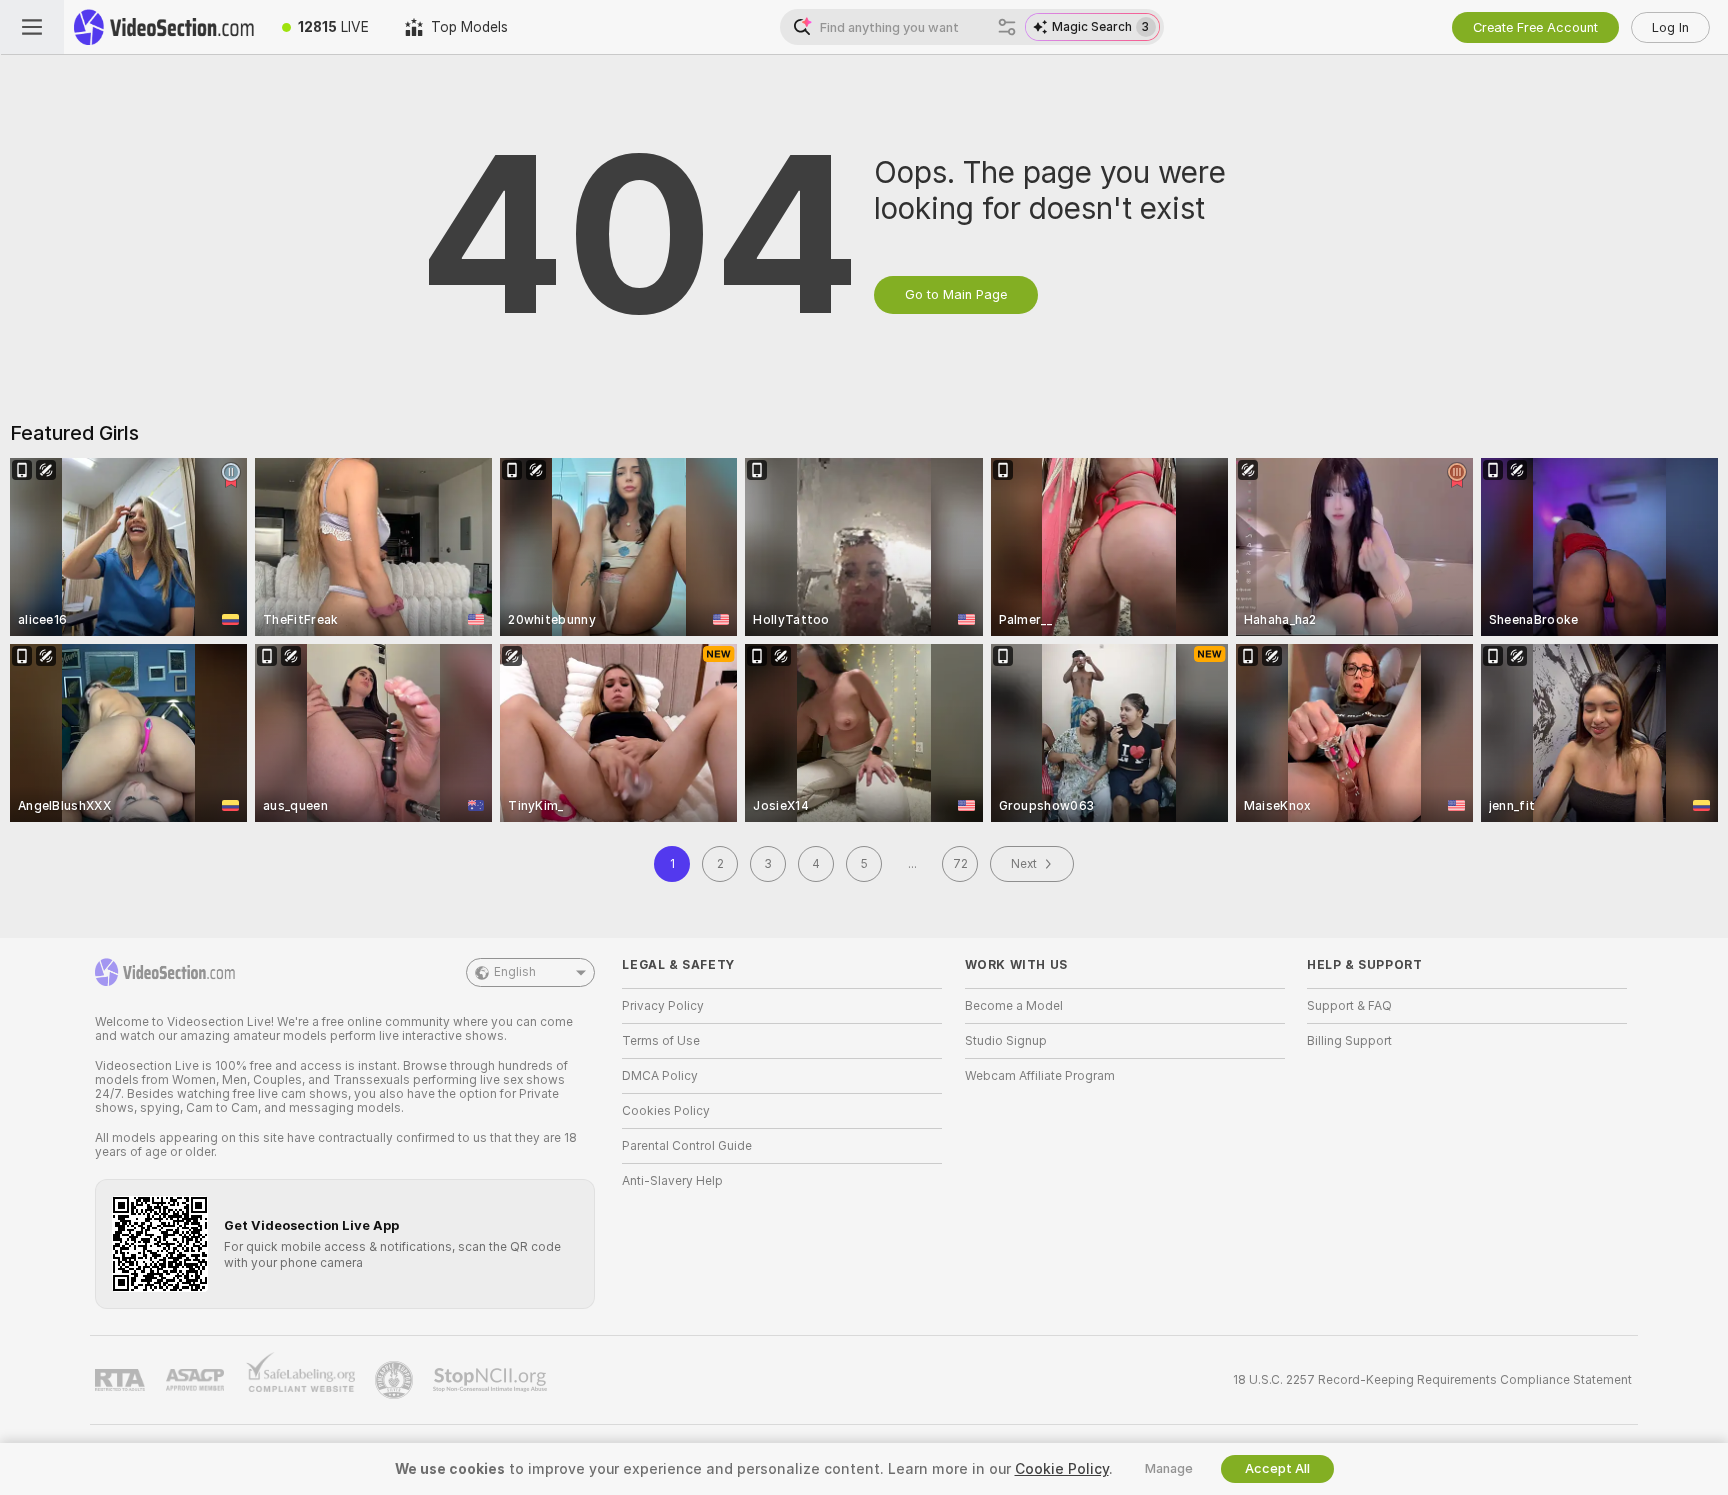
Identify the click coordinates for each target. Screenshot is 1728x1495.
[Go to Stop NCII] (492, 1380)
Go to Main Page (956, 294)
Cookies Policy (666, 1111)
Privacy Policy (663, 1006)
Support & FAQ (1349, 1006)
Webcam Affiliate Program (1040, 1076)
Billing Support (1349, 1041)
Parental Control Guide (687, 1146)
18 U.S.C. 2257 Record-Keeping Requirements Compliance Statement (1432, 1380)
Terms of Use (661, 1041)
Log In (1670, 27)
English (515, 972)
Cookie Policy (1062, 1469)
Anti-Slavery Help (672, 1181)
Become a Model (1014, 1006)
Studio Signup (1006, 1041)
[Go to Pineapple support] (396, 1380)
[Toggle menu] (32, 27)
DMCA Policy (660, 1076)
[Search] (1007, 27)
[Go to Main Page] (164, 27)
